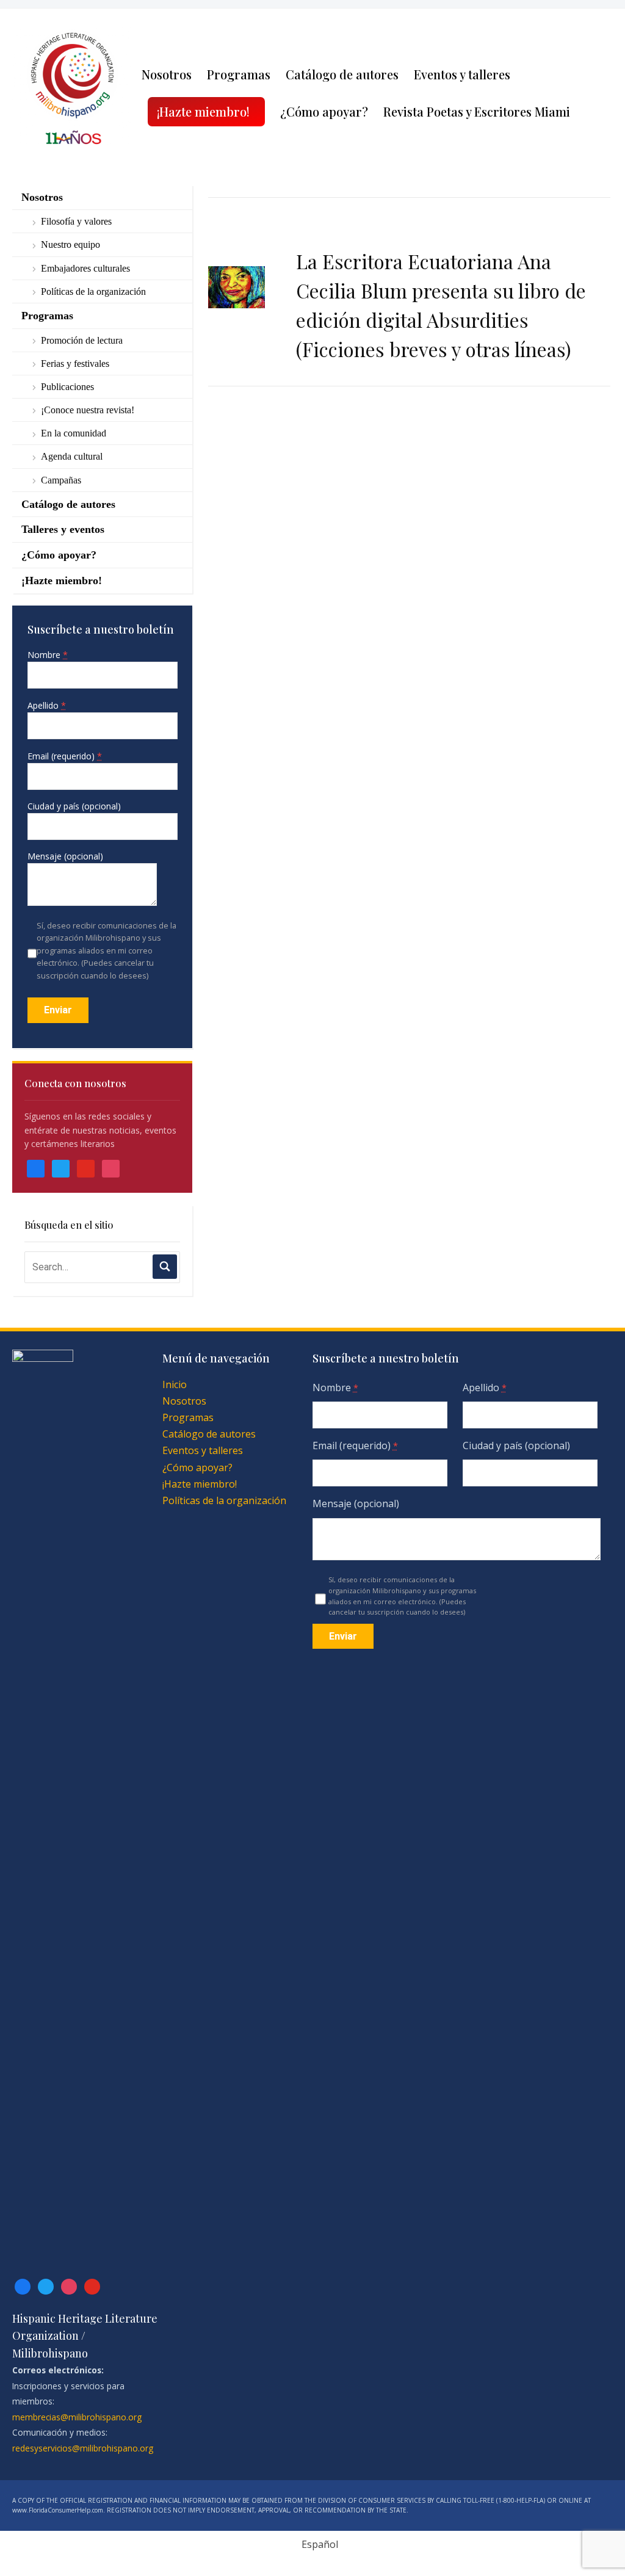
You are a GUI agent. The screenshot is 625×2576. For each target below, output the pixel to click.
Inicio (175, 1384)
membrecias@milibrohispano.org (77, 2417)
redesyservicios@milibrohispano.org (83, 2448)
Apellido (47, 705)
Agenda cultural (72, 456)
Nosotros (167, 74)
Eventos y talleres (462, 74)
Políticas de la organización (93, 291)
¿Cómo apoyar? (324, 111)
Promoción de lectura (82, 340)
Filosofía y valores (76, 221)
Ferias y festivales (75, 364)
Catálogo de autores (342, 74)
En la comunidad (74, 433)
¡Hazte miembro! (203, 111)
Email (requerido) (65, 756)
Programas (239, 74)
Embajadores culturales (85, 268)
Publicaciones (67, 387)
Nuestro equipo (70, 244)
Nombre (48, 655)
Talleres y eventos (63, 529)
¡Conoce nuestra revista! (88, 410)
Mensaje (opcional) (65, 856)
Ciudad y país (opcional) (74, 806)
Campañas (61, 480)
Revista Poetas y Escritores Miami (477, 111)
